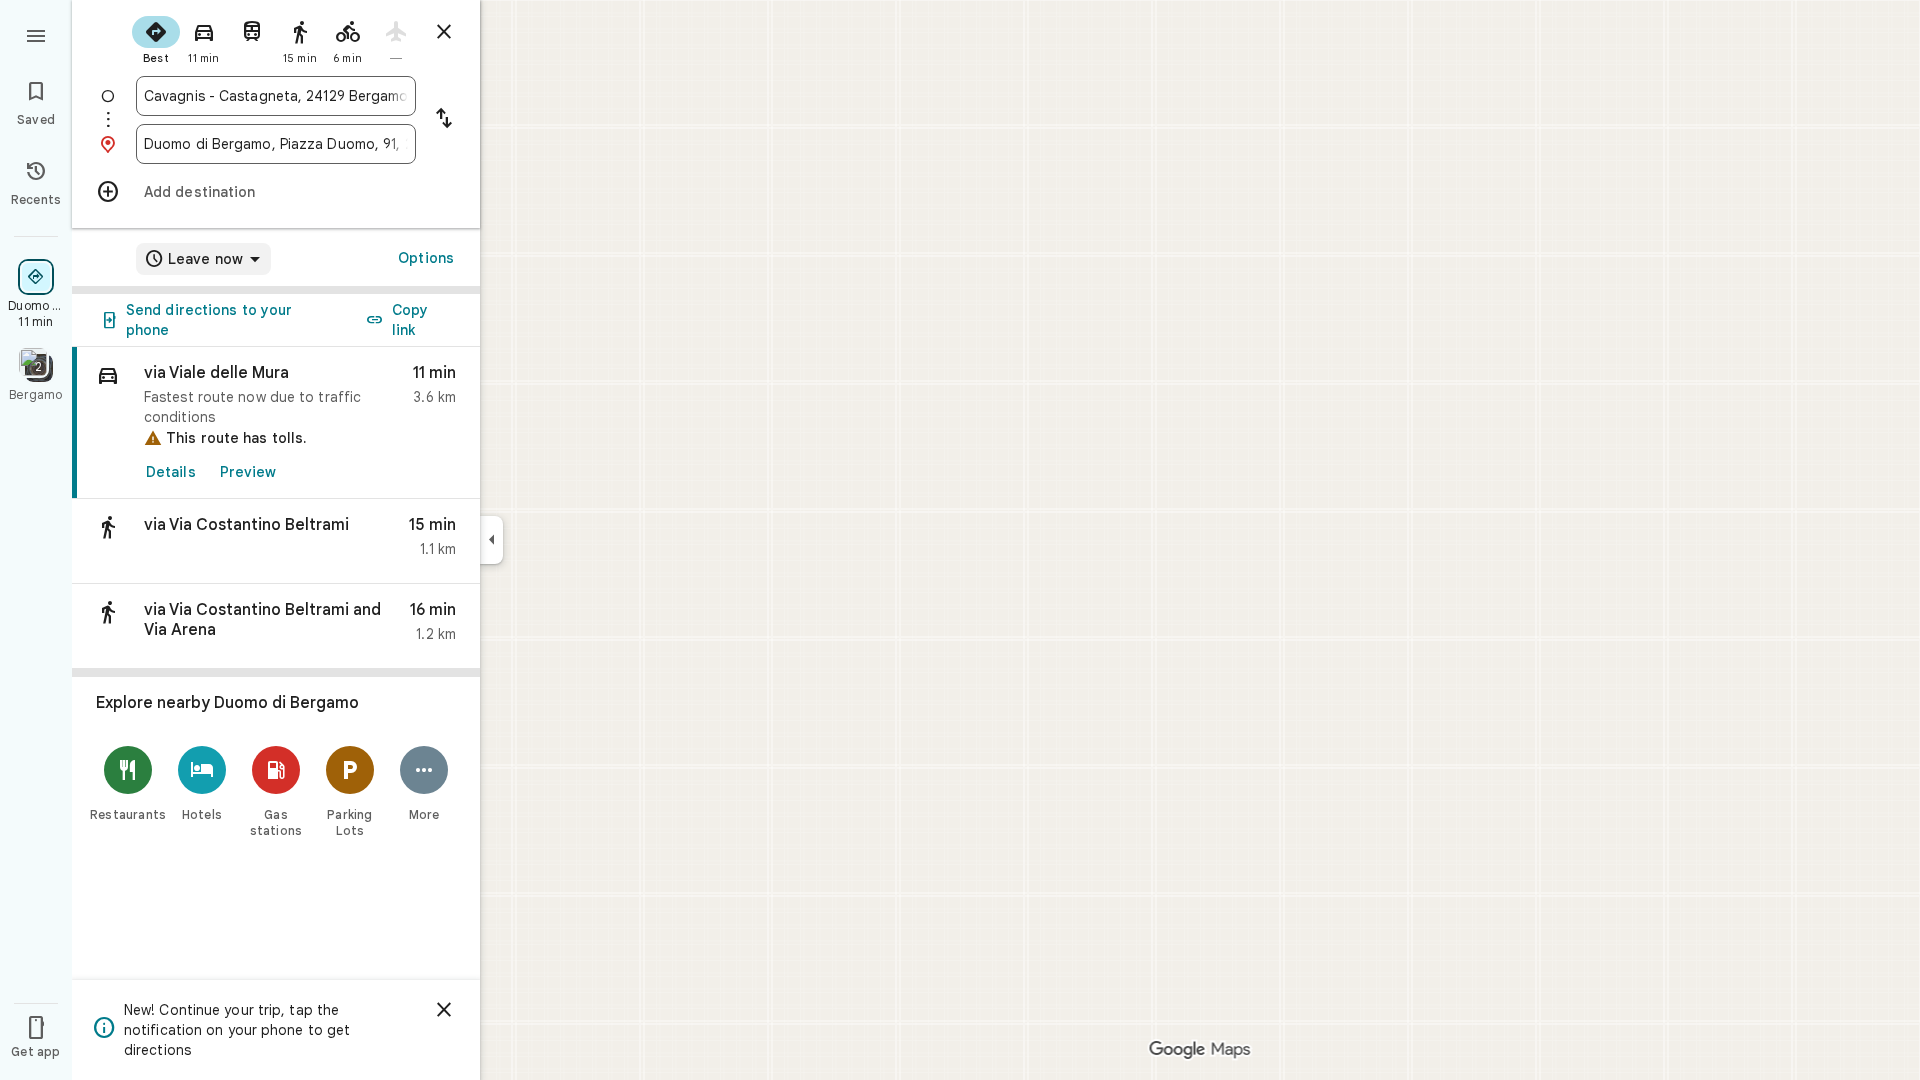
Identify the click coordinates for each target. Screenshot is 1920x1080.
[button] (276, 541)
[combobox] (276, 96)
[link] (276, 423)
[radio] (156, 38)
